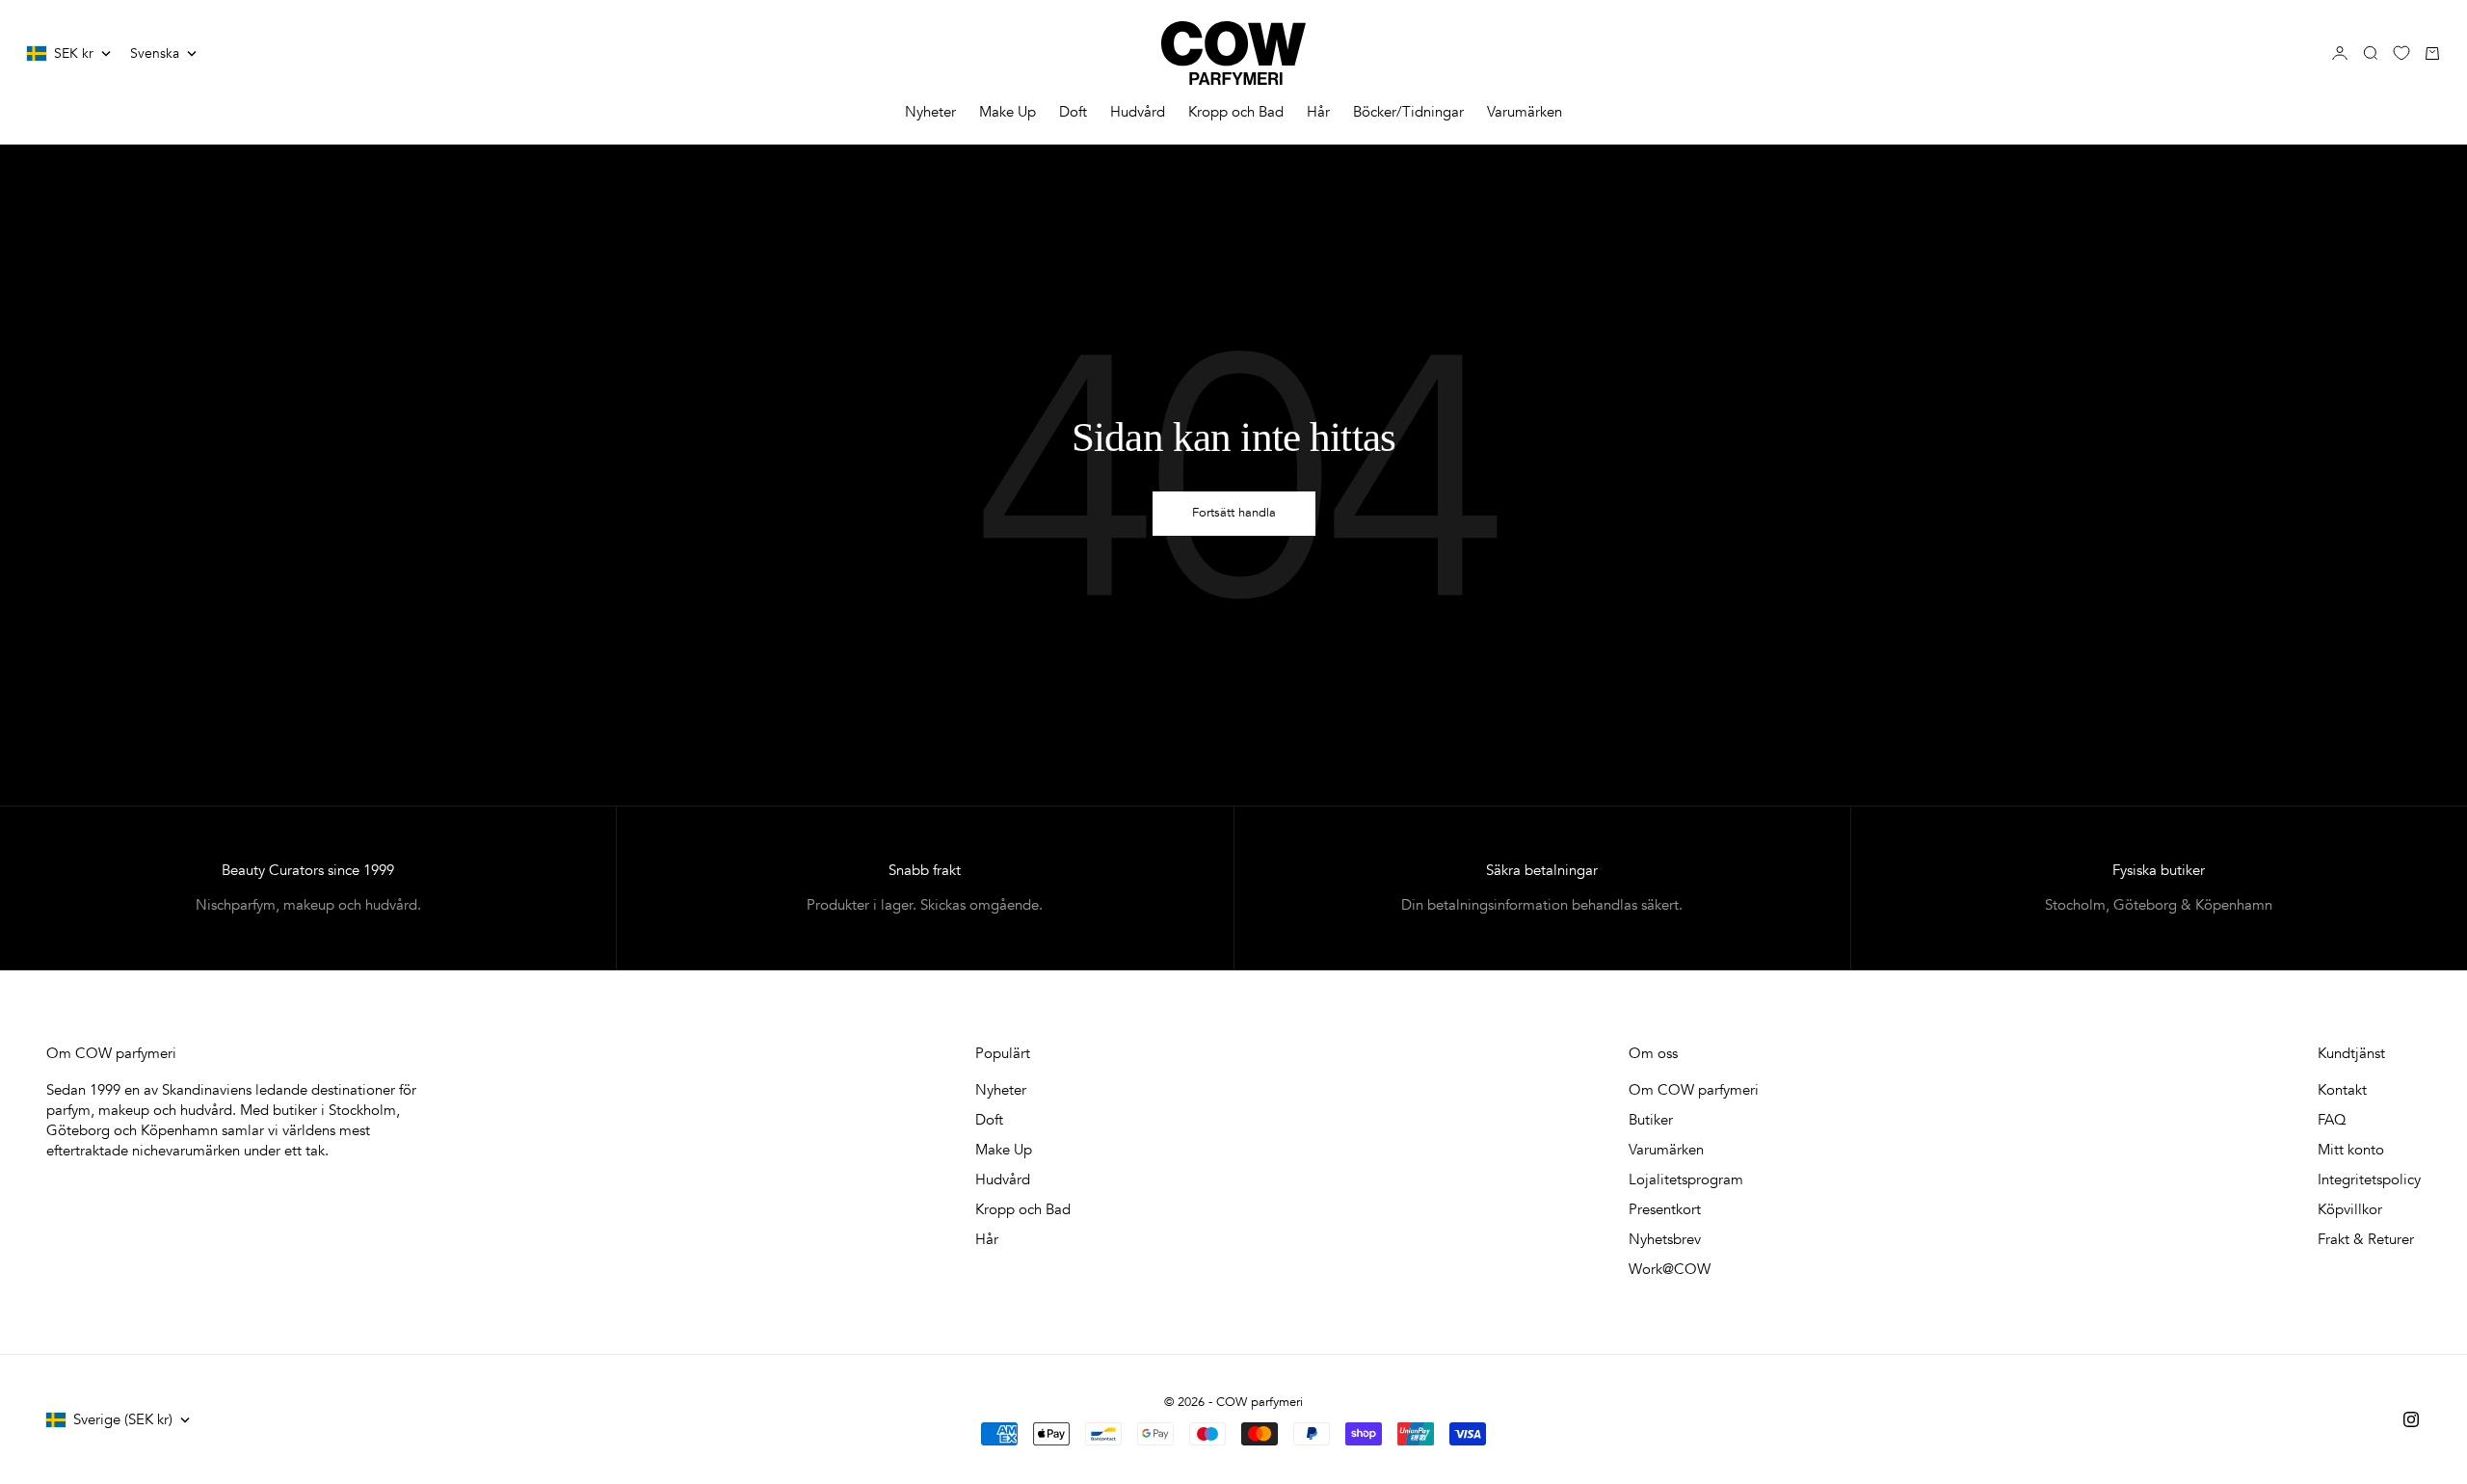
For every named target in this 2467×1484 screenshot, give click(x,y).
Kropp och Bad (1236, 112)
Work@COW (1670, 1269)
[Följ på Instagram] (2411, 1419)
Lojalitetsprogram (1686, 1179)
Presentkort (1665, 1209)
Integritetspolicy (2369, 1179)
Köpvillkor (2350, 1209)
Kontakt (2342, 1090)
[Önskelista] (2401, 53)
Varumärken (1525, 112)
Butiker (1651, 1120)
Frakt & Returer (2366, 1239)
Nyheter (930, 112)
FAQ (2332, 1120)
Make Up (1008, 112)
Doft (1073, 112)
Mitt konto (2351, 1150)
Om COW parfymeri (1694, 1090)
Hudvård (1138, 112)
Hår (1318, 112)
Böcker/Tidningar (1408, 112)
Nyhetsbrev (1665, 1239)
